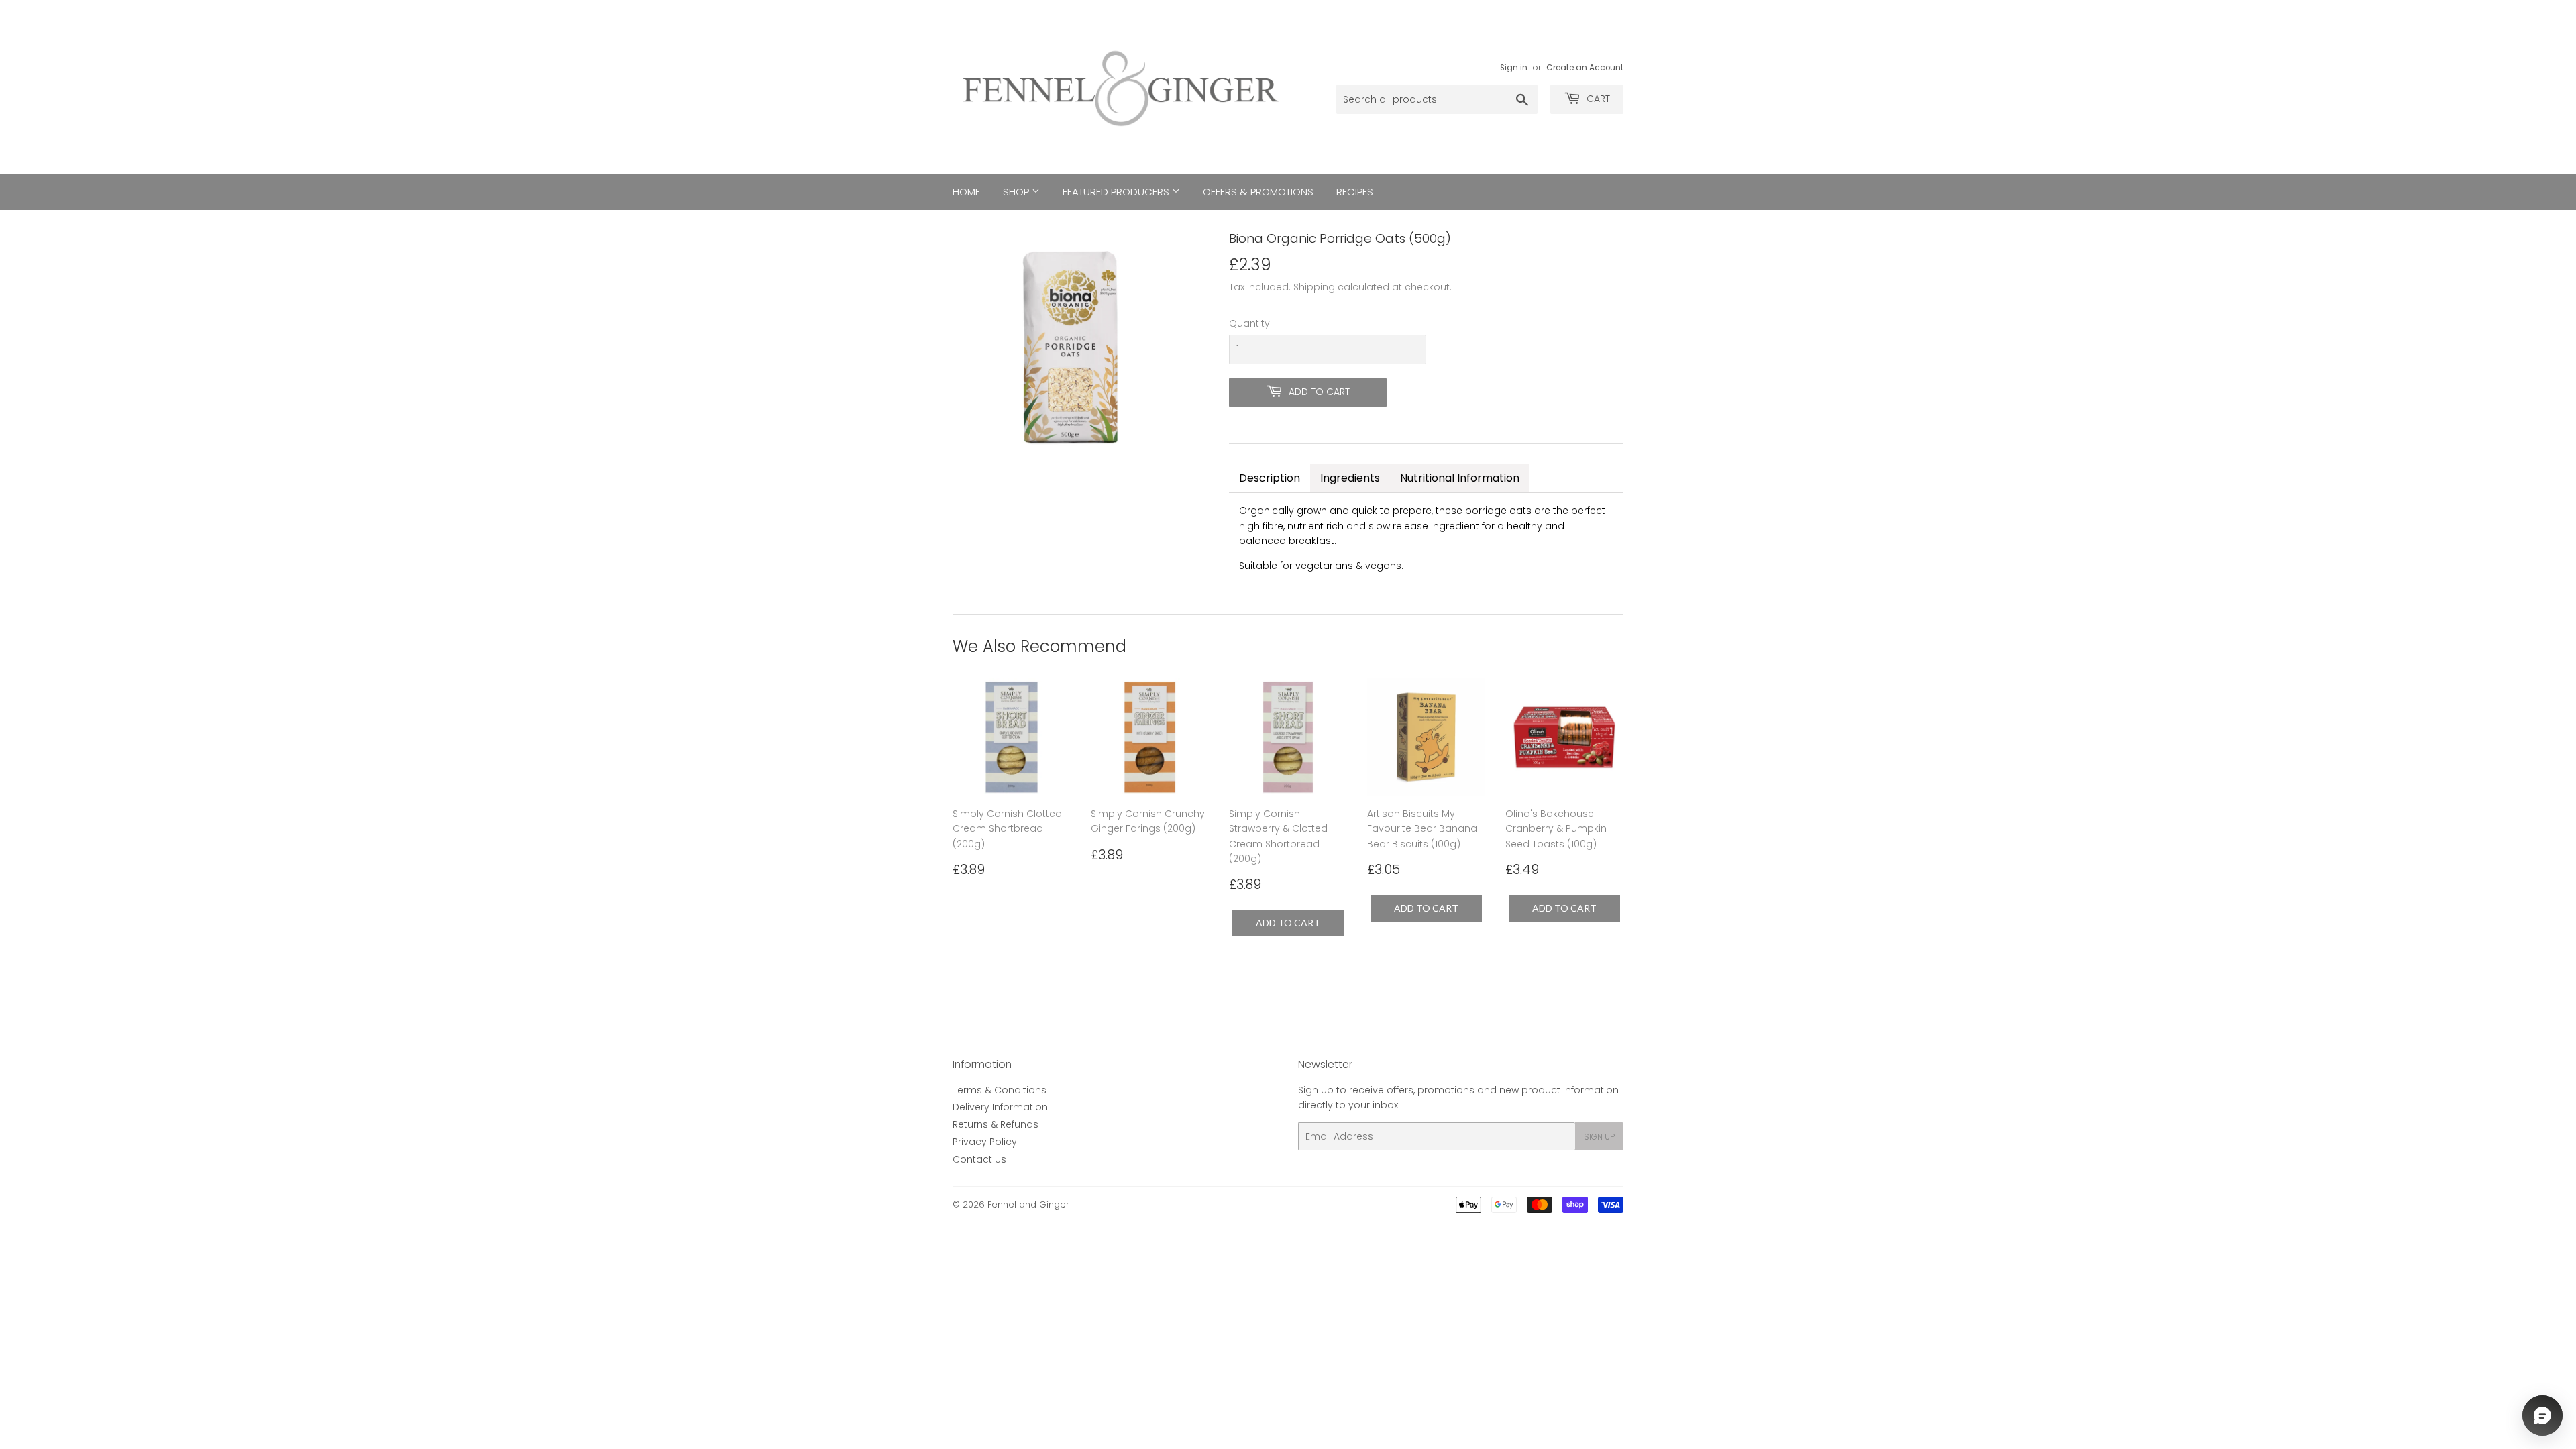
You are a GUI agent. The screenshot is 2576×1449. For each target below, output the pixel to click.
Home (966, 192)
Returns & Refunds (996, 1124)
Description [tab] (1270, 478)
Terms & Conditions (1000, 1090)
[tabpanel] (1426, 538)
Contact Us (979, 1159)
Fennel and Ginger (1028, 1204)
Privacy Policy (985, 1142)
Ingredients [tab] (1350, 478)
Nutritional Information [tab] (1460, 478)
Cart (1597, 99)
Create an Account (1585, 68)
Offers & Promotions (1258, 192)
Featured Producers (1117, 192)
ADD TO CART (1288, 923)
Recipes (1355, 192)
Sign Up (1599, 1137)
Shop (1017, 192)
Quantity (1249, 323)
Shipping (1314, 287)
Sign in (1514, 68)
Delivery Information (1000, 1107)
